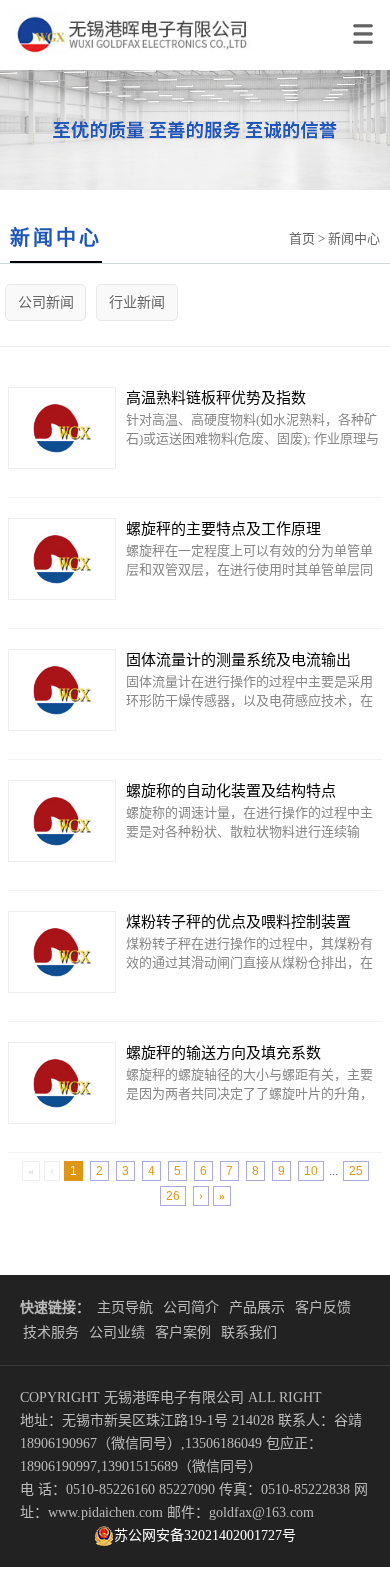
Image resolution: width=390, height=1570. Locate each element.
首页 (302, 238)
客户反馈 (323, 1307)
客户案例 (183, 1332)
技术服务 (51, 1332)
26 (173, 1196)
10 (311, 1171)
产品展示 (257, 1307)
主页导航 (125, 1307)
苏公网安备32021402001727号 (205, 1535)
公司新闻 (46, 302)
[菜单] (366, 26)
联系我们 (249, 1332)
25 (356, 1171)
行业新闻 (137, 302)
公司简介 (191, 1307)
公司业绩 (117, 1332)
